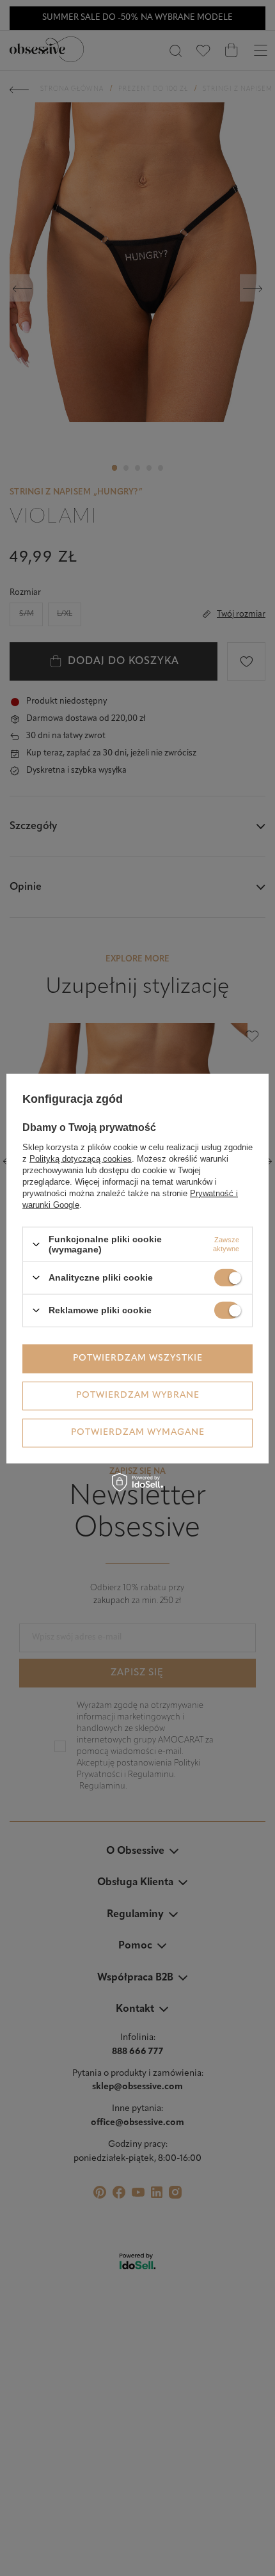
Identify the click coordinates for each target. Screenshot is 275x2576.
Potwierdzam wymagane (138, 1433)
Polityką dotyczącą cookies (81, 1159)
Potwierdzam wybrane (138, 1395)
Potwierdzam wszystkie (138, 1358)
